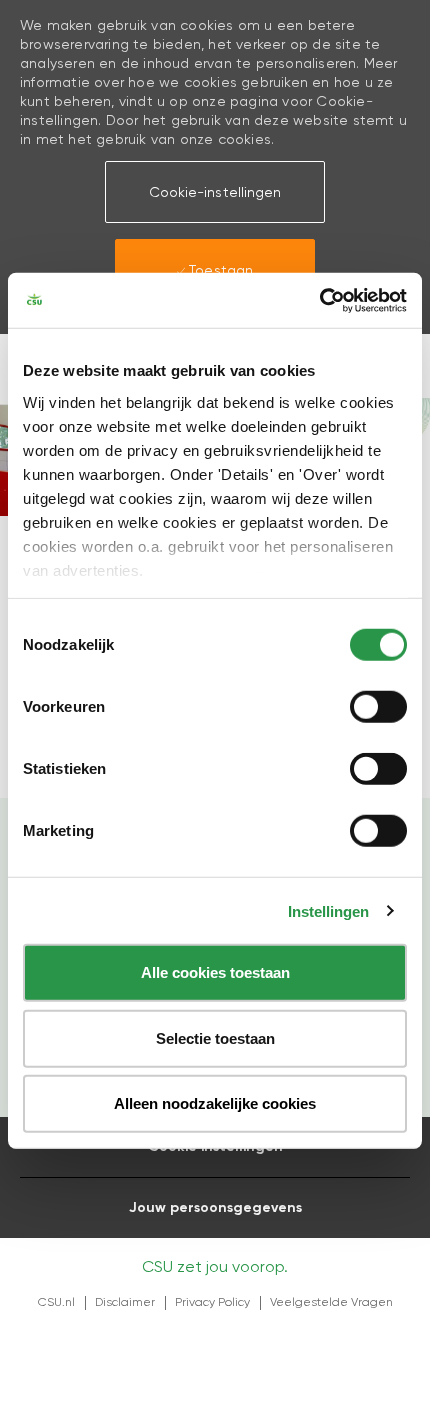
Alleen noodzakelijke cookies (215, 1103)
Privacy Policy (212, 1302)
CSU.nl (56, 1302)
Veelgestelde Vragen (331, 1302)
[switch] (378, 707)
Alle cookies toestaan (215, 972)
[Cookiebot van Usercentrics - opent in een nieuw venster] (319, 300)
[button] (215, 192)
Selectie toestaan (215, 1037)
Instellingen (328, 910)
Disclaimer (125, 1302)
